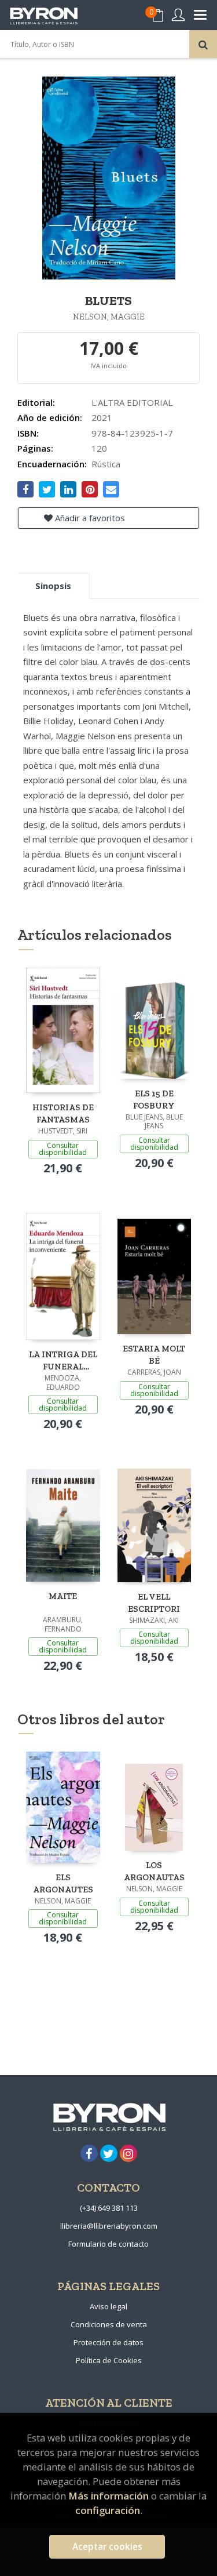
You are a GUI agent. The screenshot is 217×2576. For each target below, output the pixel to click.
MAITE (63, 1596)
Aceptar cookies (107, 2547)
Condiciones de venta (109, 2324)
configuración (108, 2510)
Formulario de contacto (108, 2244)
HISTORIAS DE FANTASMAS (63, 1113)
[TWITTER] (109, 2153)
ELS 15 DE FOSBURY (154, 1100)
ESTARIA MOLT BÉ (154, 1355)
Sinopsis (53, 586)
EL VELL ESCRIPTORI (154, 1603)
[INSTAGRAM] (128, 2153)
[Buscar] (203, 44)
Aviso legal (108, 2306)
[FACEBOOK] (89, 2153)
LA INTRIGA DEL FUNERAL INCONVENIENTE (63, 1360)
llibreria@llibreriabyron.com (109, 2226)
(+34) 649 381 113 (109, 2208)
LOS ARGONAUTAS (154, 1871)
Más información (108, 2496)
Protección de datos (108, 2342)
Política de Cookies (109, 2360)
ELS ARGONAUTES (63, 1883)
